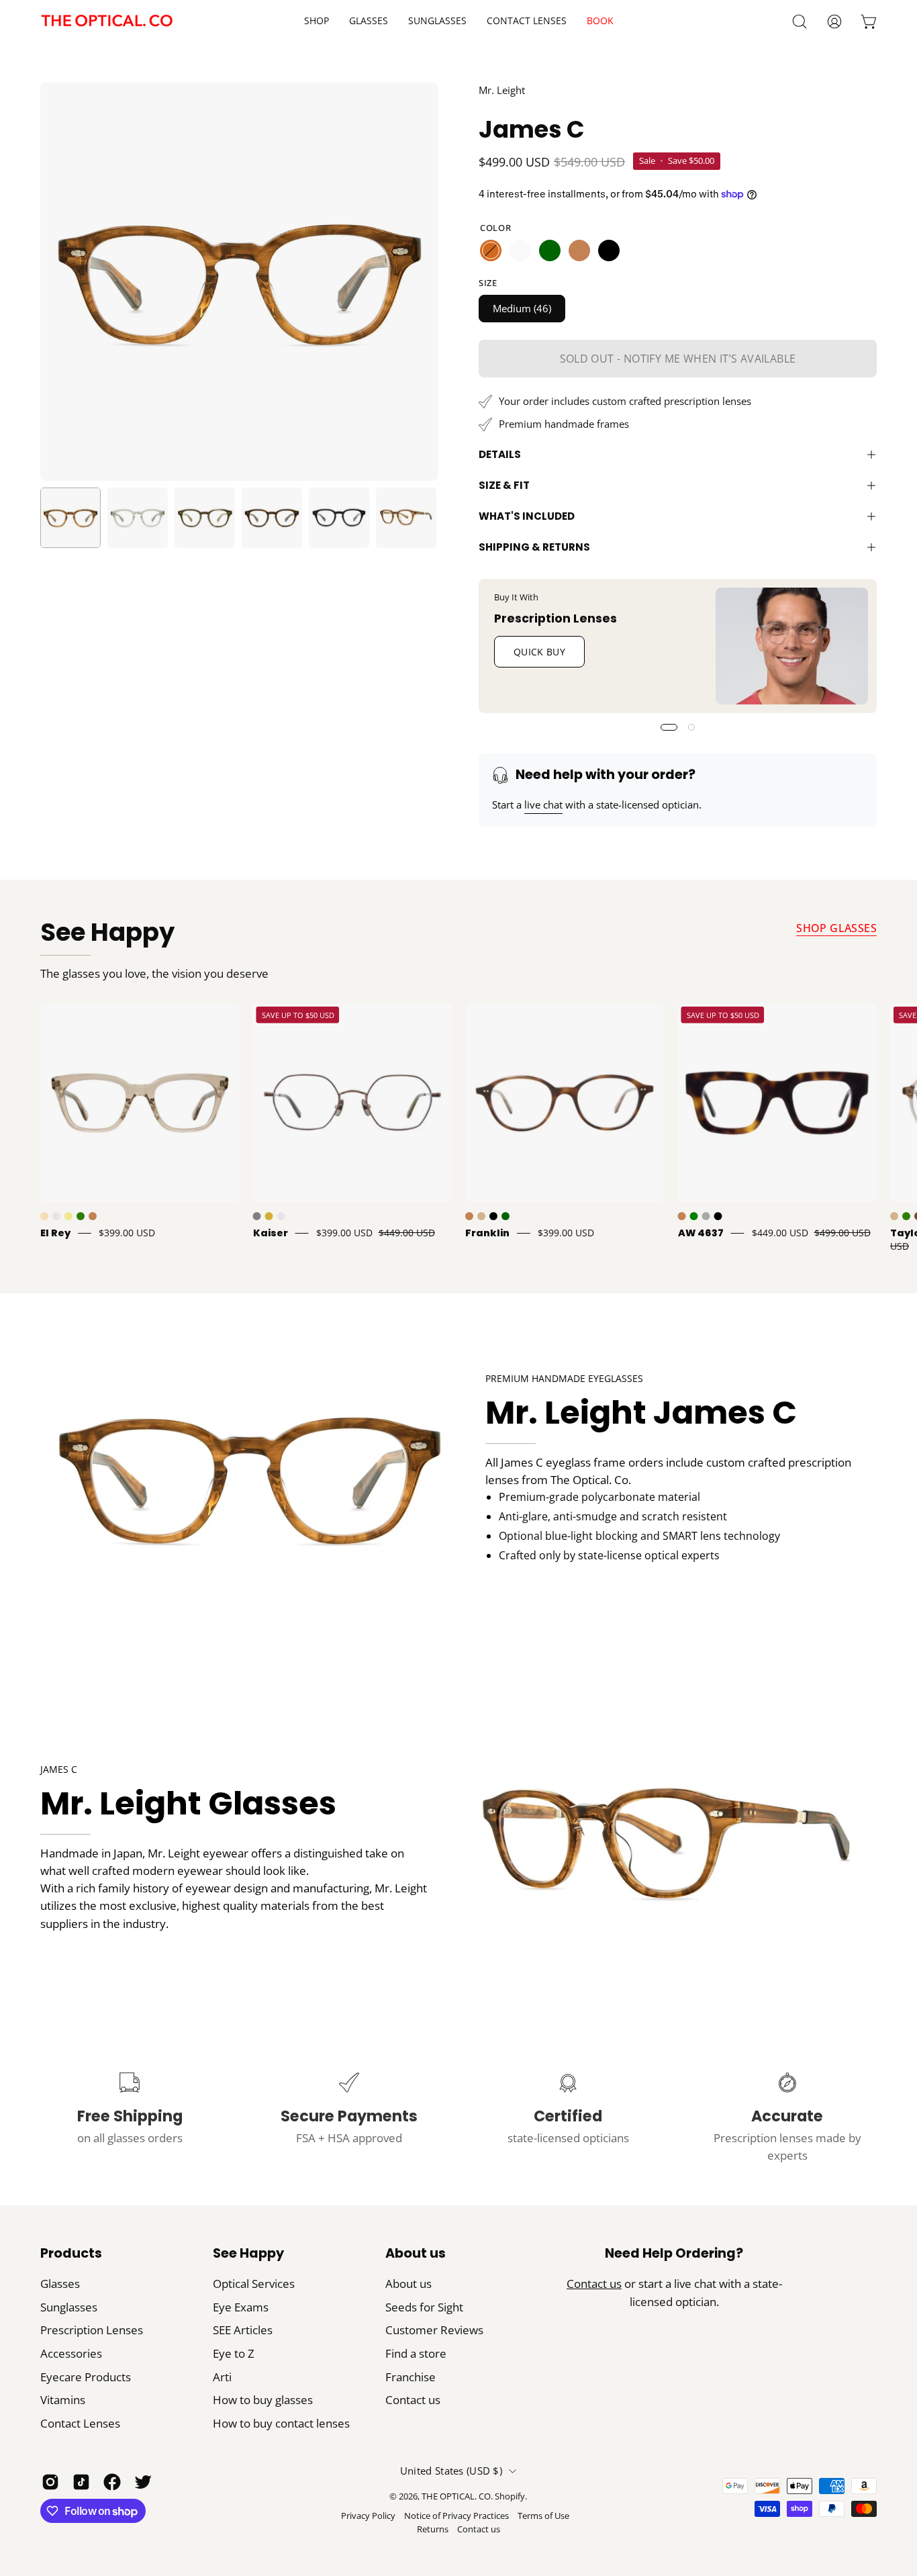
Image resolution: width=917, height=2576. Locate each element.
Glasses (60, 2284)
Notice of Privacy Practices (456, 2516)
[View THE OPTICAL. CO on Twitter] (143, 2482)
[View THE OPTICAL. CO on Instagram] (50, 2482)
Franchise (411, 2377)
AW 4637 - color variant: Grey (706, 1216)
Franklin (487, 1233)
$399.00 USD (127, 1233)
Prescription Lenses (556, 618)
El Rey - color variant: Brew (44, 1216)
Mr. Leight (502, 90)
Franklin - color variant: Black (493, 1216)
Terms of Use (543, 2516)
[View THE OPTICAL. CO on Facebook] (112, 2482)
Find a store (416, 2353)
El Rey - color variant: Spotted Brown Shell (93, 1216)
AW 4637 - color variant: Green (694, 1216)
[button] (527, 21)
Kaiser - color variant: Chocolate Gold (281, 1216)
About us (416, 2254)
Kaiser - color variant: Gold (269, 1216)
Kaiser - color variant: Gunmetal (257, 1216)
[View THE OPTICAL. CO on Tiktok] (81, 2482)
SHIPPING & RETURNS (534, 547)
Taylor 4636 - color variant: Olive (906, 1216)
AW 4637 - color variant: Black (718, 1216)
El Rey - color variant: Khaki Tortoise (68, 1216)
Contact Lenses (80, 2423)
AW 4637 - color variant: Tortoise (682, 1216)
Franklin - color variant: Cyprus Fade (505, 1216)
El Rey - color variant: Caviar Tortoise (56, 1216)
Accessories (71, 2353)
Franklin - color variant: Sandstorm (481, 1216)
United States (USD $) (451, 2471)
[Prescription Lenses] (792, 646)
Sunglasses (69, 2307)
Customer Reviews (434, 2330)
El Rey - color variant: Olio (81, 1216)
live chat (543, 804)
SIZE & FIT (504, 485)
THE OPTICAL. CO (456, 2496)
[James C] (70, 518)
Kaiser (271, 1233)
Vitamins (63, 2400)
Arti (222, 2377)
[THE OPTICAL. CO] (107, 21)
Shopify (510, 2496)
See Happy (107, 932)
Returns (433, 2529)
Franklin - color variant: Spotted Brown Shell (469, 1216)
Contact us (413, 2400)
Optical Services (254, 2284)
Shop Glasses (836, 928)
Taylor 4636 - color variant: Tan (894, 1216)
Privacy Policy (368, 2516)
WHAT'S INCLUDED (527, 516)
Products (71, 2254)
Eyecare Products (86, 2377)
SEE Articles (243, 2330)
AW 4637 (701, 1233)
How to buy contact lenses (281, 2423)
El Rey (55, 1233)
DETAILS (500, 454)
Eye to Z (234, 2353)
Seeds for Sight (424, 2307)
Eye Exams (241, 2307)
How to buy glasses (263, 2400)
